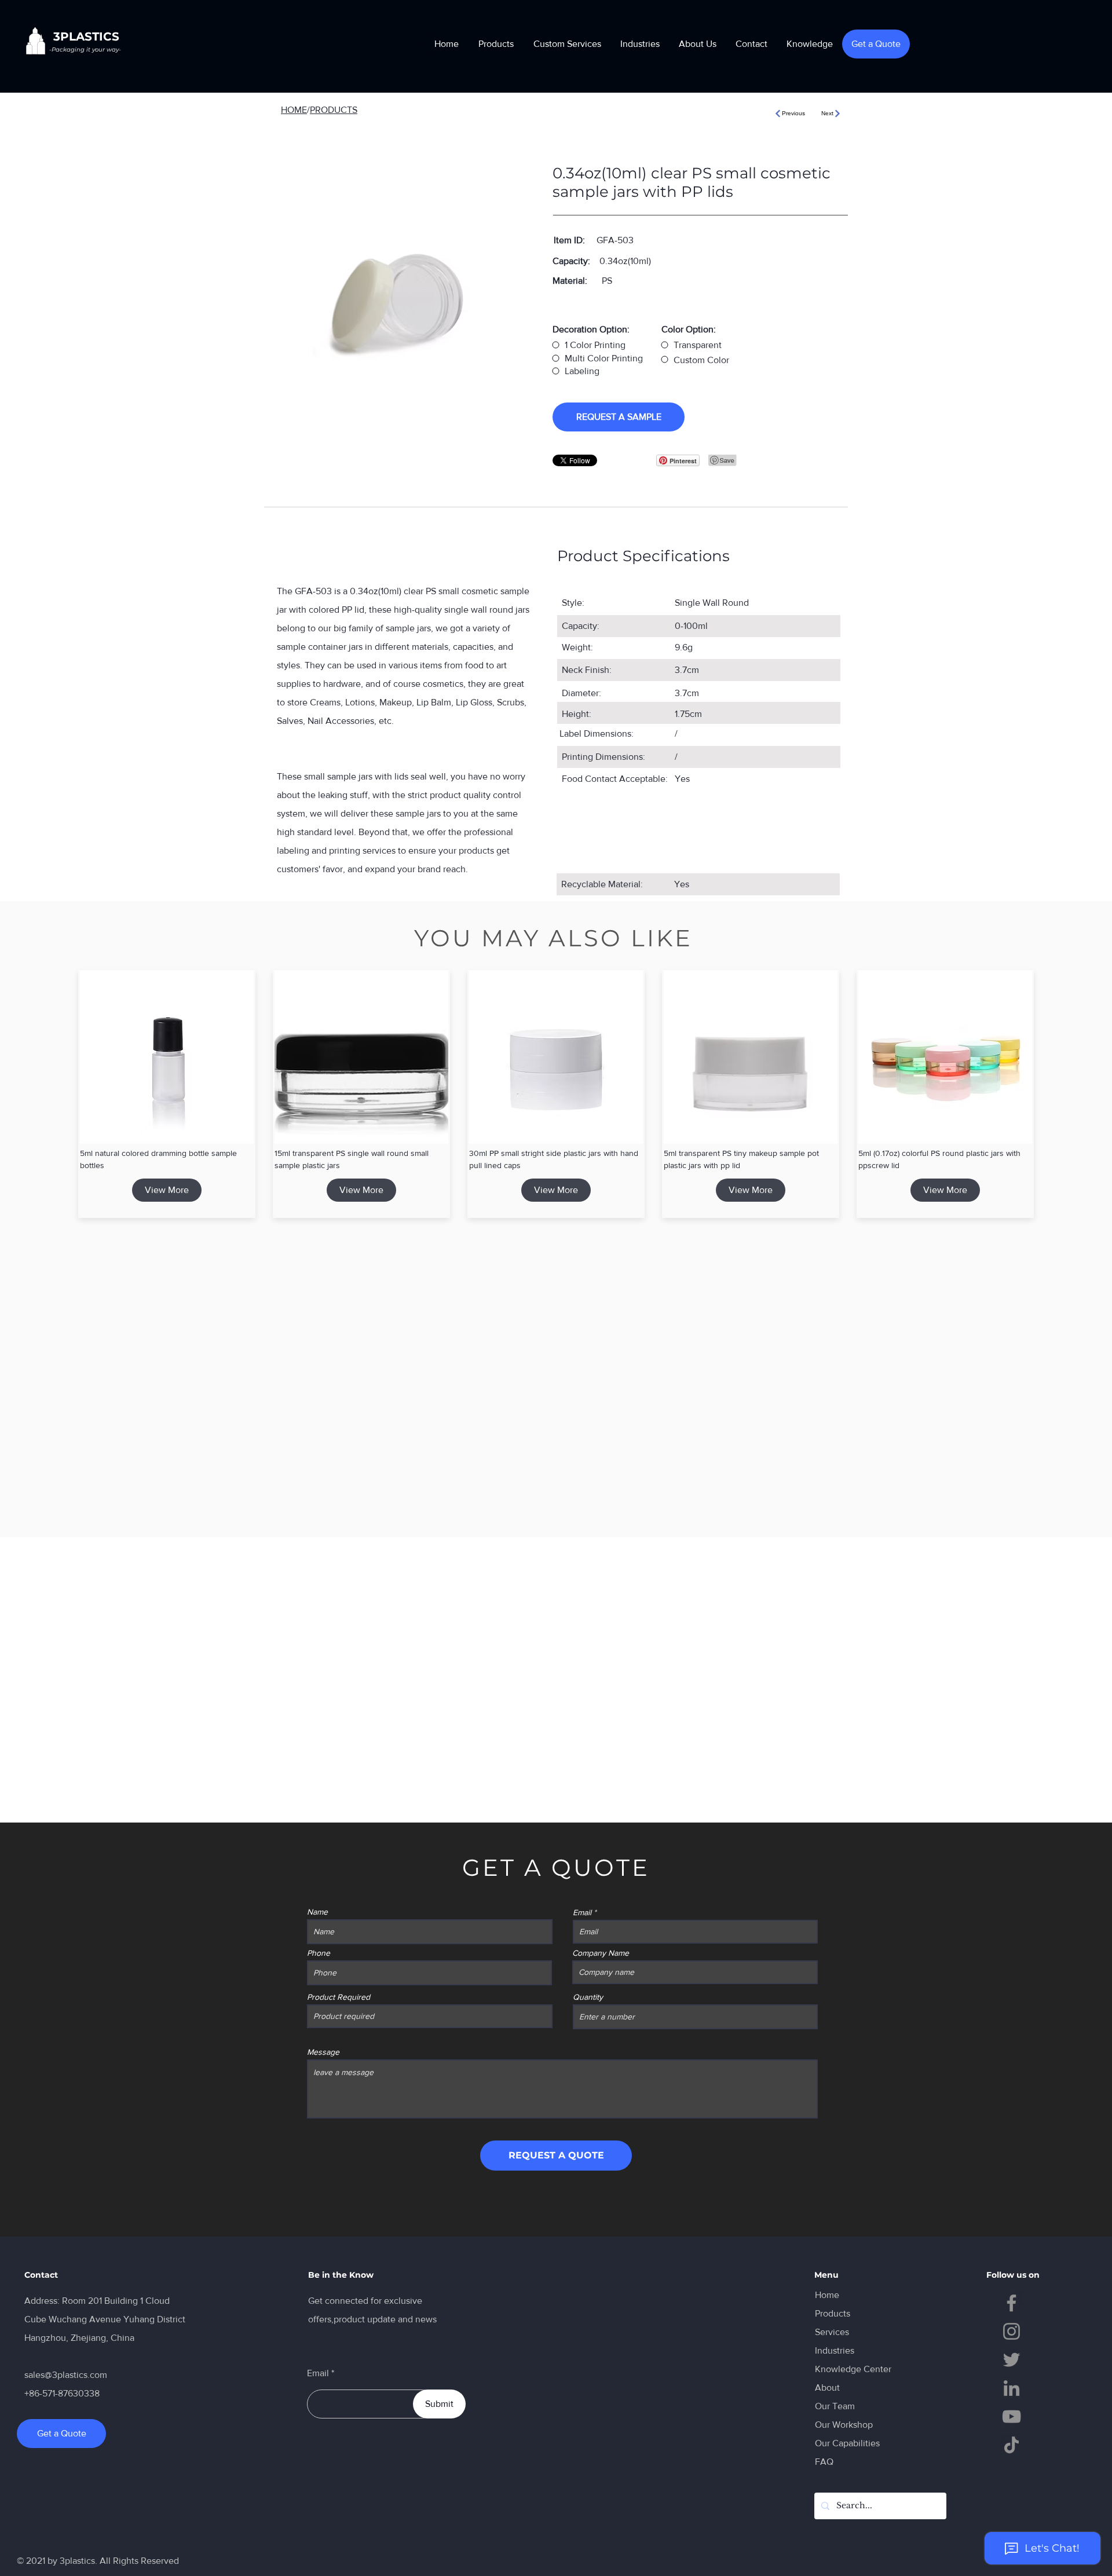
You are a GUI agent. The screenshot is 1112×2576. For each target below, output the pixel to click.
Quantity (588, 1997)
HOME (294, 110)
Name (317, 1912)
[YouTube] (1012, 2416)
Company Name (601, 1953)
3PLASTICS (86, 36)
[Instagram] (1012, 2331)
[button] (496, 44)
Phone (319, 1953)
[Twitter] (1012, 2360)
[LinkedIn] (1012, 2388)
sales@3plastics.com (66, 2375)
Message (323, 2052)
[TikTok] (1012, 2445)
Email (582, 1912)
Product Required (339, 1997)
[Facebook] (1012, 2303)
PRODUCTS (334, 110)
